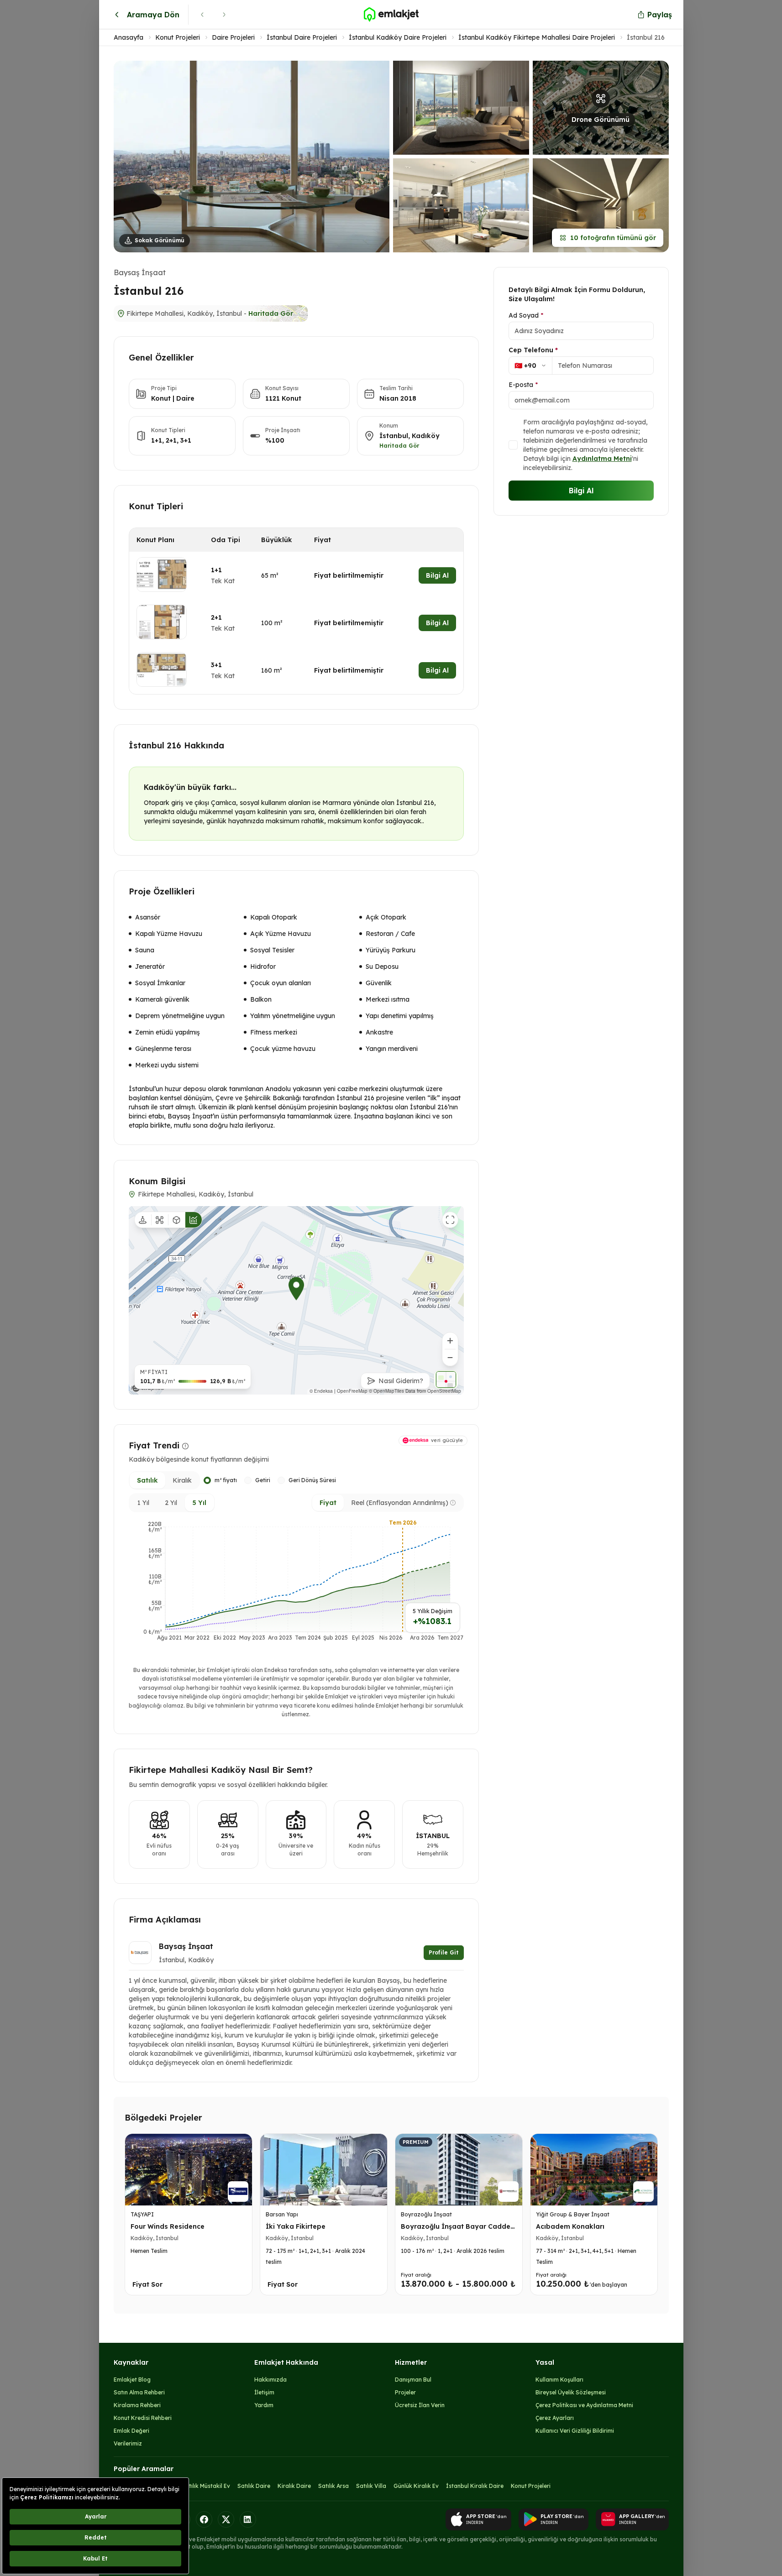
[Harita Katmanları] (446, 1379)
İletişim (264, 2392)
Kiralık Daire (294, 2486)
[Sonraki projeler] (648, 2216)
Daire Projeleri (233, 37)
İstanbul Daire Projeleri (302, 37)
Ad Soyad (526, 315)
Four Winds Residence (168, 2226)
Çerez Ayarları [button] (555, 2418)
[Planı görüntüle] (162, 575)
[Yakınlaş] (450, 1341)
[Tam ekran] (450, 1220)
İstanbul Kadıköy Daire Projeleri (398, 37)
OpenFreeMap (364, 1391)
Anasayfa (129, 37)
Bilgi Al (437, 575)
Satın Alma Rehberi (139, 2392)
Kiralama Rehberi (137, 2405)
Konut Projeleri (178, 37)
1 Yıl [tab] (143, 1503)
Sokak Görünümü (160, 240)
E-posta (523, 385)
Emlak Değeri (131, 2431)
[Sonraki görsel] (376, 156)
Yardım (264, 2405)
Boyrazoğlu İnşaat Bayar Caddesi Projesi (458, 2231)
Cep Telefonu (533, 350)
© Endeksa (333, 1391)
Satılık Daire (254, 2486)
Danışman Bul (413, 2380)
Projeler (405, 2392)
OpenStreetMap (444, 1391)
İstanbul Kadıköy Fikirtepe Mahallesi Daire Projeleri (537, 37)
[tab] (147, 1480)
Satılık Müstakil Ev (206, 2486)
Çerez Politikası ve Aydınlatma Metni (584, 2405)
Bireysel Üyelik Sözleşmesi (571, 2392)
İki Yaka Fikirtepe (296, 2226)
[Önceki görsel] (127, 156)
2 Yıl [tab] (171, 1503)
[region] (296, 1300)
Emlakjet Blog (132, 2380)
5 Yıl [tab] (199, 1503)
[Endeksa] (148, 1388)
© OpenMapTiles (398, 1391)
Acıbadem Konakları (570, 2226)
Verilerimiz (128, 2443)
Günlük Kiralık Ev (416, 2486)
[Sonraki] (224, 15)
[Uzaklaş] (450, 1358)
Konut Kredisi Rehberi (143, 2418)
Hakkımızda (270, 2380)
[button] (391, 157)
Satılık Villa (371, 2486)
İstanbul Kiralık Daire (475, 2486)
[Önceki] (202, 15)
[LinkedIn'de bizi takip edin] (248, 2519)
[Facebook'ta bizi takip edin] (204, 2519)
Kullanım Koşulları (559, 2380)
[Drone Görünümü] (160, 1220)
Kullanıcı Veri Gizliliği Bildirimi (575, 2431)
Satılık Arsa (333, 2486)
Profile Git (444, 1952)
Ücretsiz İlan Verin (420, 2405)
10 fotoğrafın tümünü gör (613, 238)
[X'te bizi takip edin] (226, 2519)
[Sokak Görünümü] (143, 1220)
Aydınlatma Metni (602, 459)
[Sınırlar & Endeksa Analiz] (194, 1220)
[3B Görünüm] (177, 1220)
